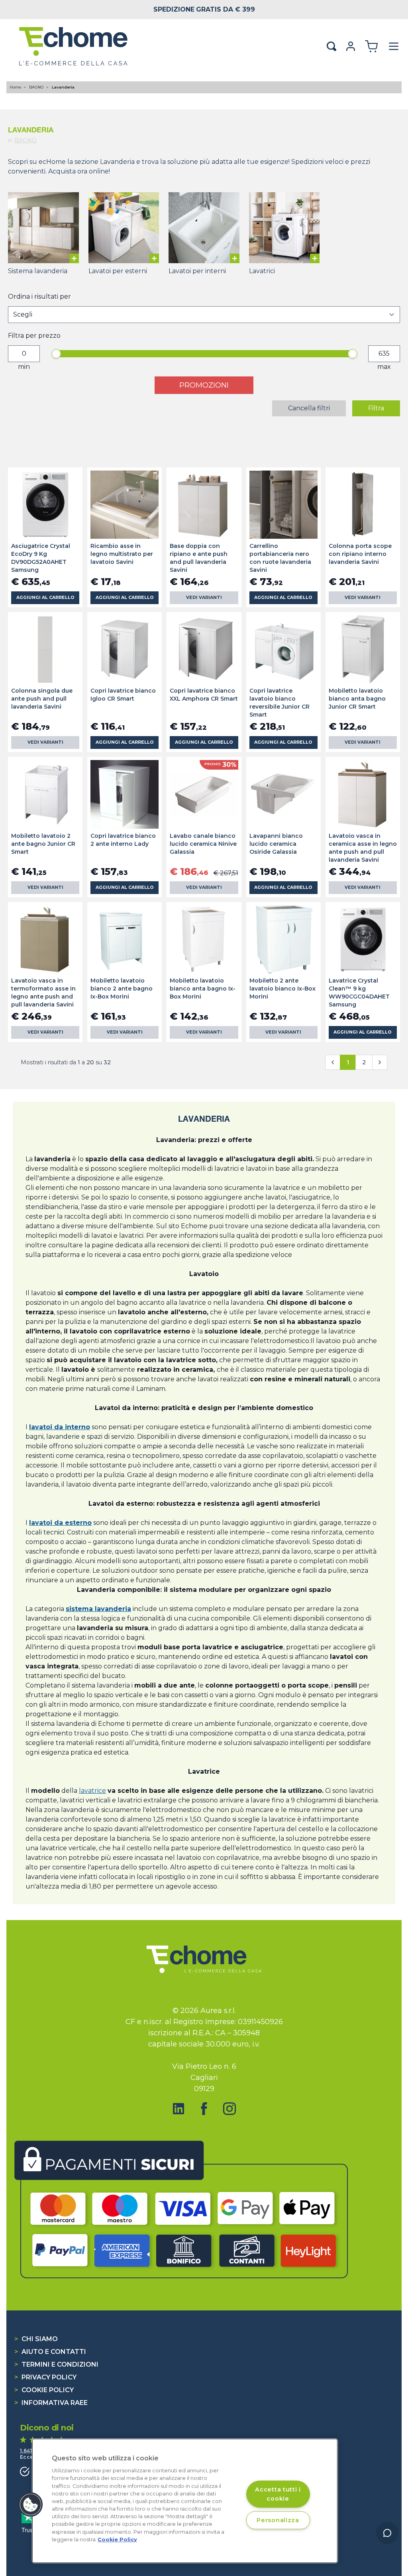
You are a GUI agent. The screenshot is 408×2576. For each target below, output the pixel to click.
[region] (185, 2501)
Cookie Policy (44, 2390)
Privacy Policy (45, 2377)
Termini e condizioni (56, 2364)
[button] (31, 2505)
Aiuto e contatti (50, 2352)
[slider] (56, 354)
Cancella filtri (309, 408)
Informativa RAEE (51, 2403)
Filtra (376, 408)
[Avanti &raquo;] (380, 1062)
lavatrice (92, 1791)
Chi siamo (36, 2339)
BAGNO (37, 87)
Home (16, 87)
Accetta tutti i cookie (278, 2494)
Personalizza (278, 2520)
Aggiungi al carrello (45, 598)
